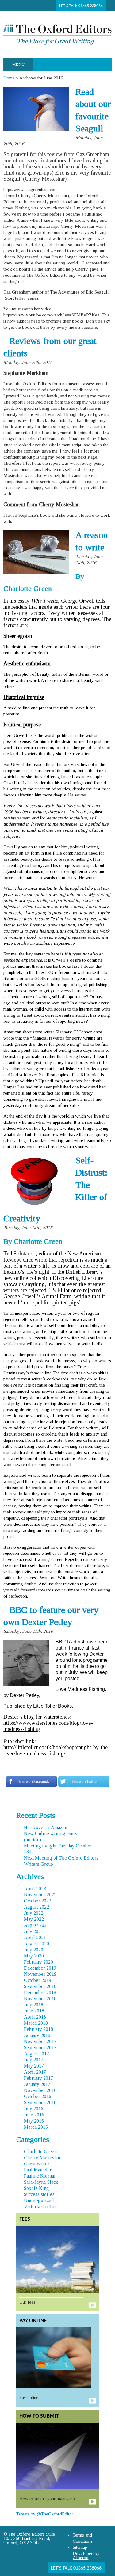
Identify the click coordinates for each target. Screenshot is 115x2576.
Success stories (39, 2194)
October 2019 (38, 1980)
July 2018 (34, 2005)
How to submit (39, 2416)
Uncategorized (39, 2200)
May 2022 (34, 1919)
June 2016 (34, 2115)
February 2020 (38, 1962)
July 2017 (34, 2060)
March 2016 (36, 2127)
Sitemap (80, 2547)
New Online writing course (52, 1833)
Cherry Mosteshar (42, 2158)
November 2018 (40, 1999)
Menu (18, 64)
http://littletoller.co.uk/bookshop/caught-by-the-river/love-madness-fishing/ (57, 1750)
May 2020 (34, 1956)
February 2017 (38, 2078)
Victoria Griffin (40, 2206)
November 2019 (40, 1974)
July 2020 (34, 1950)
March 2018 (36, 2023)
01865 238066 (90, 6)
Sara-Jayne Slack (41, 2182)
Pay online (33, 2321)
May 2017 (34, 2066)
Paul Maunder (38, 2170)
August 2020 (36, 1944)
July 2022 (34, 1913)
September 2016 (40, 2103)
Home (9, 78)
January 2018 (37, 2035)
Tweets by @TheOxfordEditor (45, 2514)
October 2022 (38, 1901)
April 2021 (35, 1937)
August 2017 (36, 2054)
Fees (25, 2219)
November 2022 (40, 1895)
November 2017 (40, 2041)
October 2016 (38, 2096)
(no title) (33, 1840)
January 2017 (37, 2084)
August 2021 (36, 1925)
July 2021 (34, 1931)
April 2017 (35, 2072)
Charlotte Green (40, 2151)
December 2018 (40, 1992)
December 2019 (40, 1968)
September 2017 (40, 2047)
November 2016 (40, 2090)
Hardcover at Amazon (46, 1827)
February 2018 (38, 2029)
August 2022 (36, 1907)
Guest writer (37, 2164)
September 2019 (40, 1986)
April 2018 (35, 2017)
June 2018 (34, 2011)
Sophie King (36, 2188)
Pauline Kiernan (40, 2176)
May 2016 (34, 2121)
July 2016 (34, 2109)
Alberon (80, 2558)
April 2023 (35, 1889)
